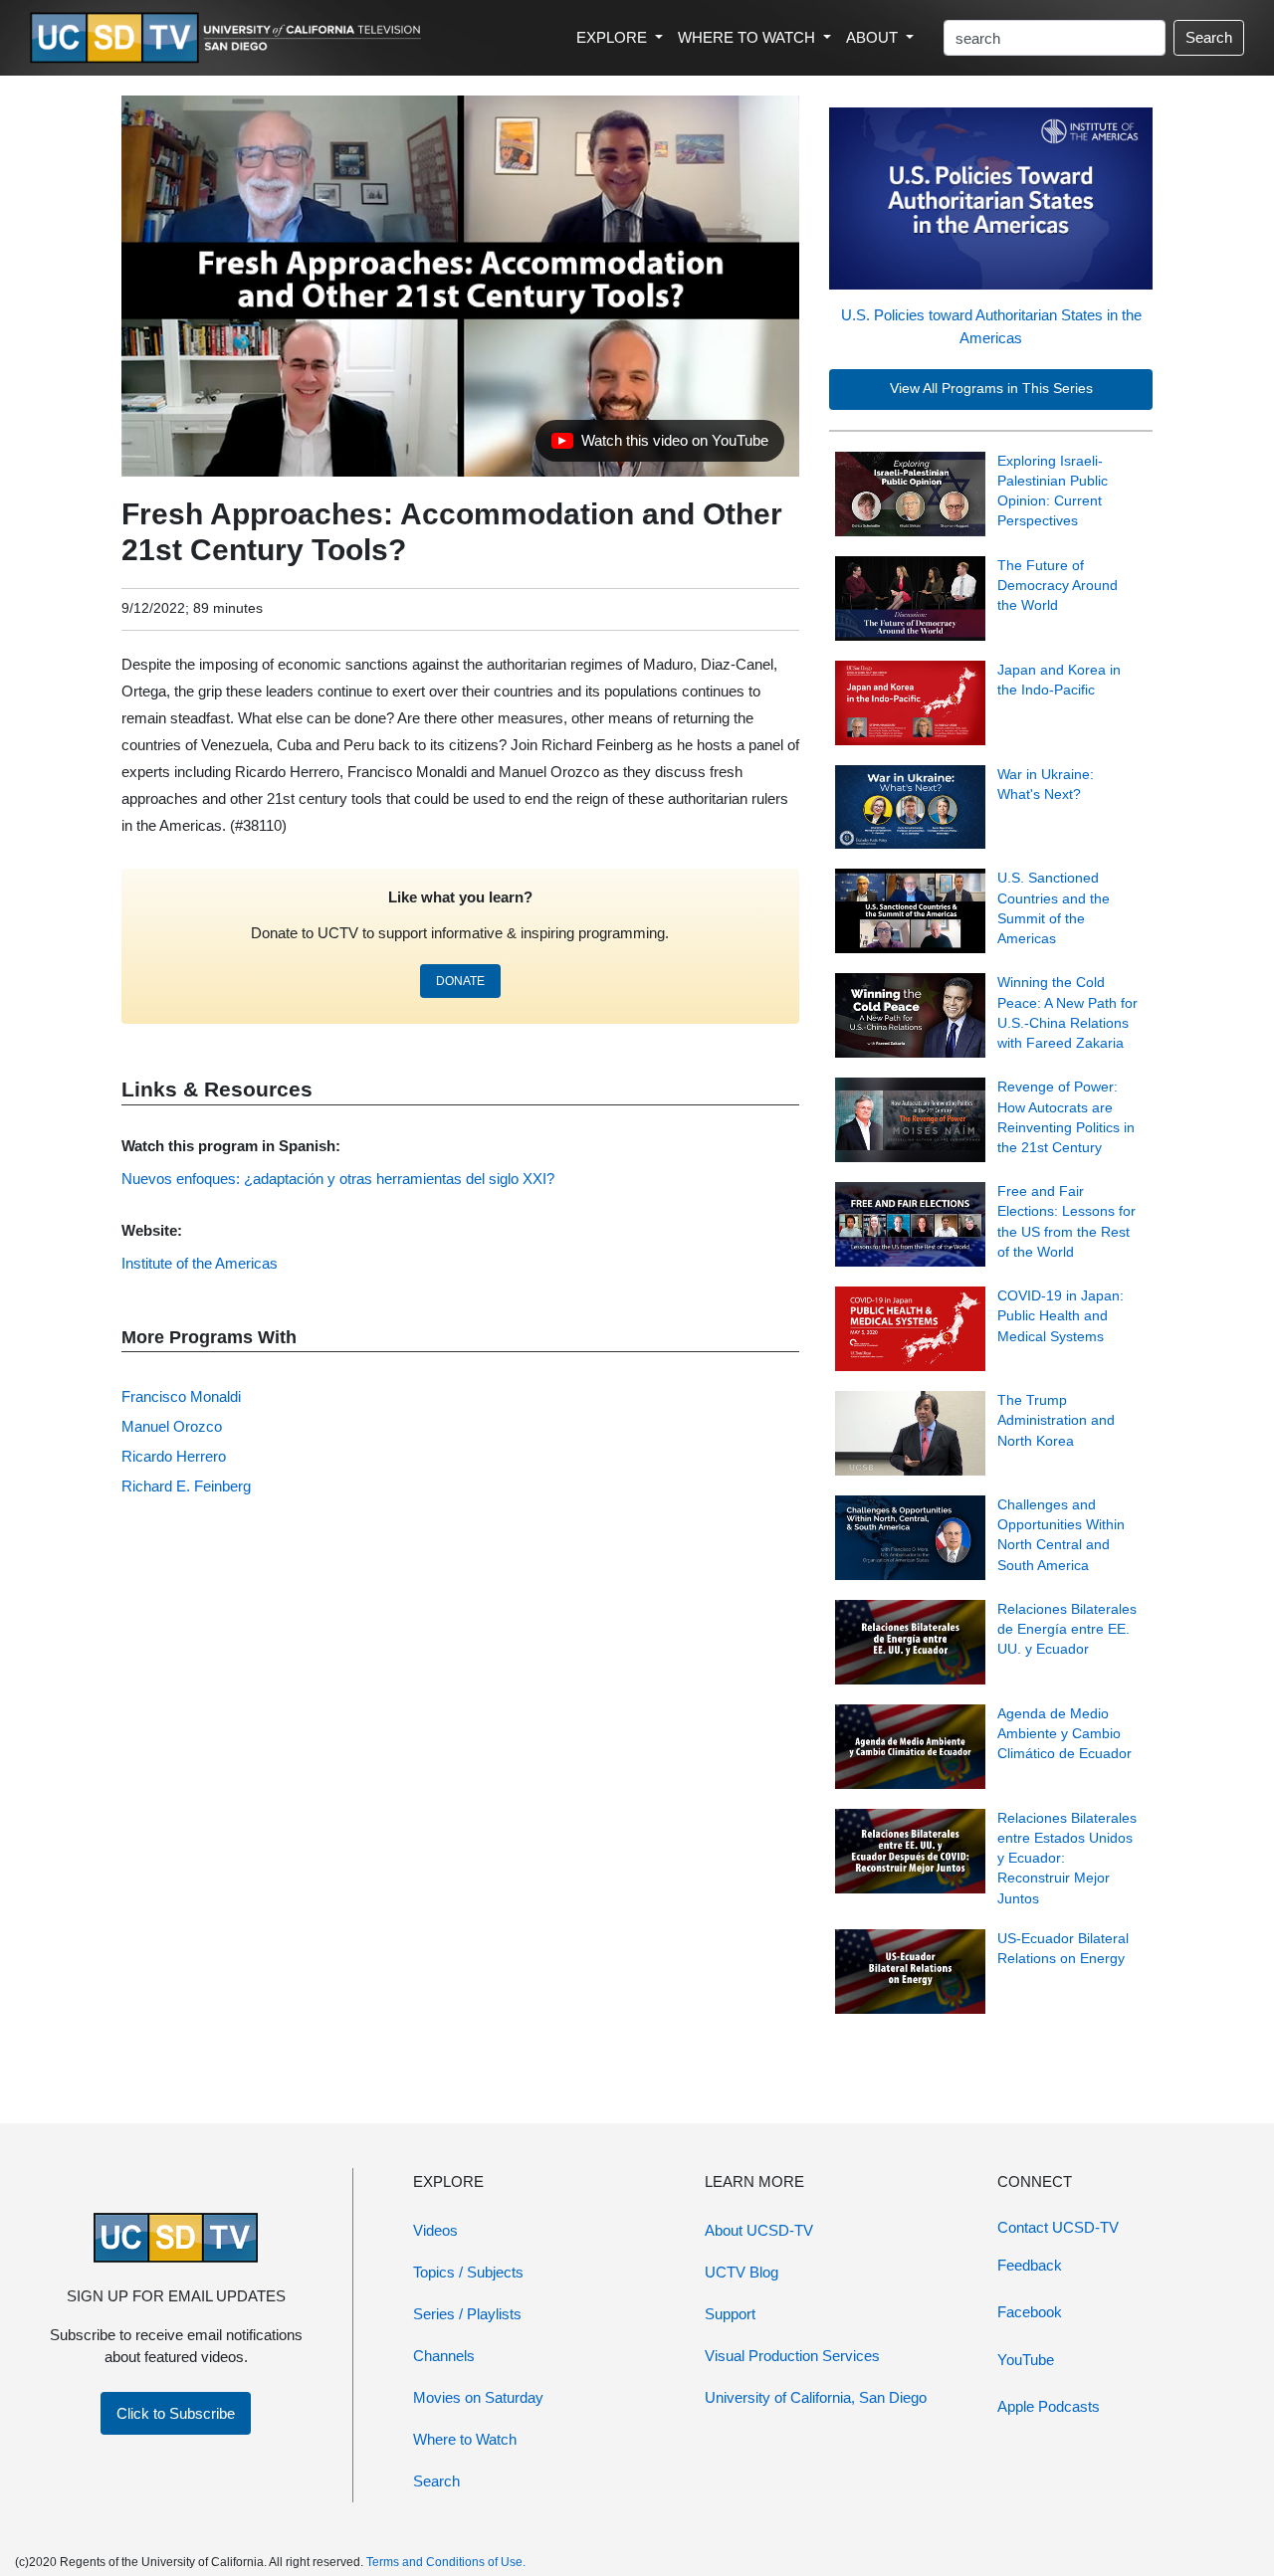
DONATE (460, 981)
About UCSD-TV (759, 2230)
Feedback (1030, 2265)
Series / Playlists (467, 2314)
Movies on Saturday (478, 2397)
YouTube (1026, 2360)
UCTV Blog (742, 2272)
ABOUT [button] (874, 37)
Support (730, 2314)
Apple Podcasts (1049, 2406)
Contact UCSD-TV (1058, 2227)
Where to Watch (465, 2439)
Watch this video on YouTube (659, 446)
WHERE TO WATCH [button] (748, 37)
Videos (435, 2230)
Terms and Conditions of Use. (446, 2562)
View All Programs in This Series (991, 389)
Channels (444, 2356)
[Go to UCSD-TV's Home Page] (229, 38)
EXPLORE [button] (614, 37)
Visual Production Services (792, 2356)
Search (1209, 37)
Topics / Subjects (468, 2272)
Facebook (1030, 2312)
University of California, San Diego (816, 2397)
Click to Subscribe (176, 2413)
